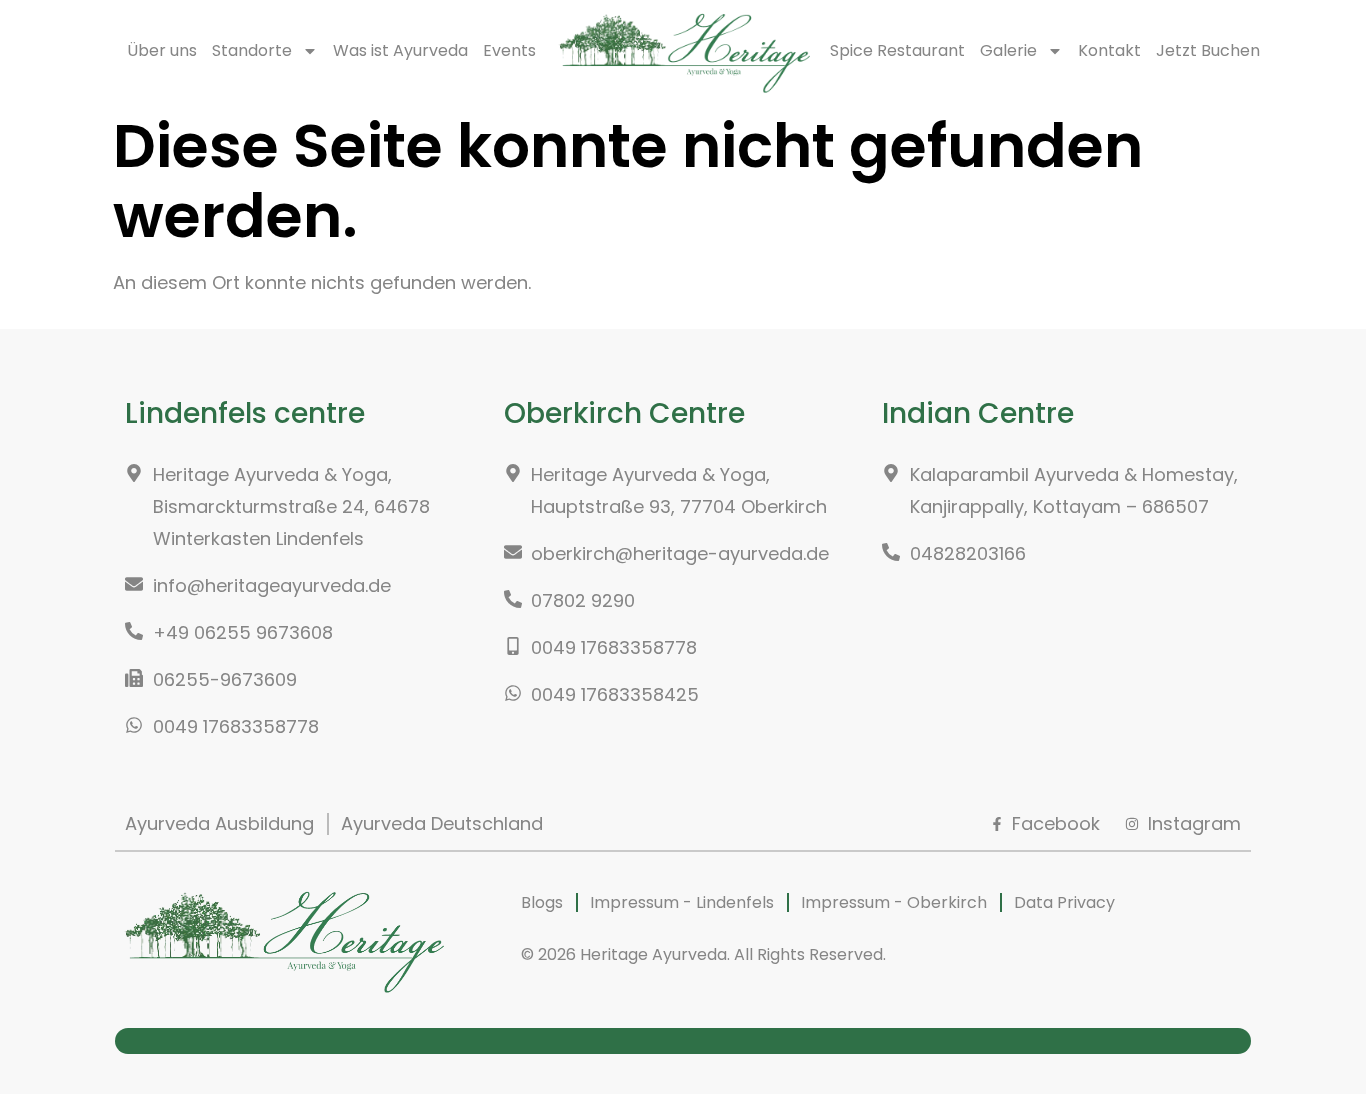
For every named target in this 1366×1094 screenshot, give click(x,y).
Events (509, 50)
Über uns (162, 50)
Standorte (252, 50)
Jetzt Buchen (1208, 50)
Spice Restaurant (897, 50)
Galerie (1008, 50)
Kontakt (1109, 50)
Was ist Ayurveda (400, 50)
